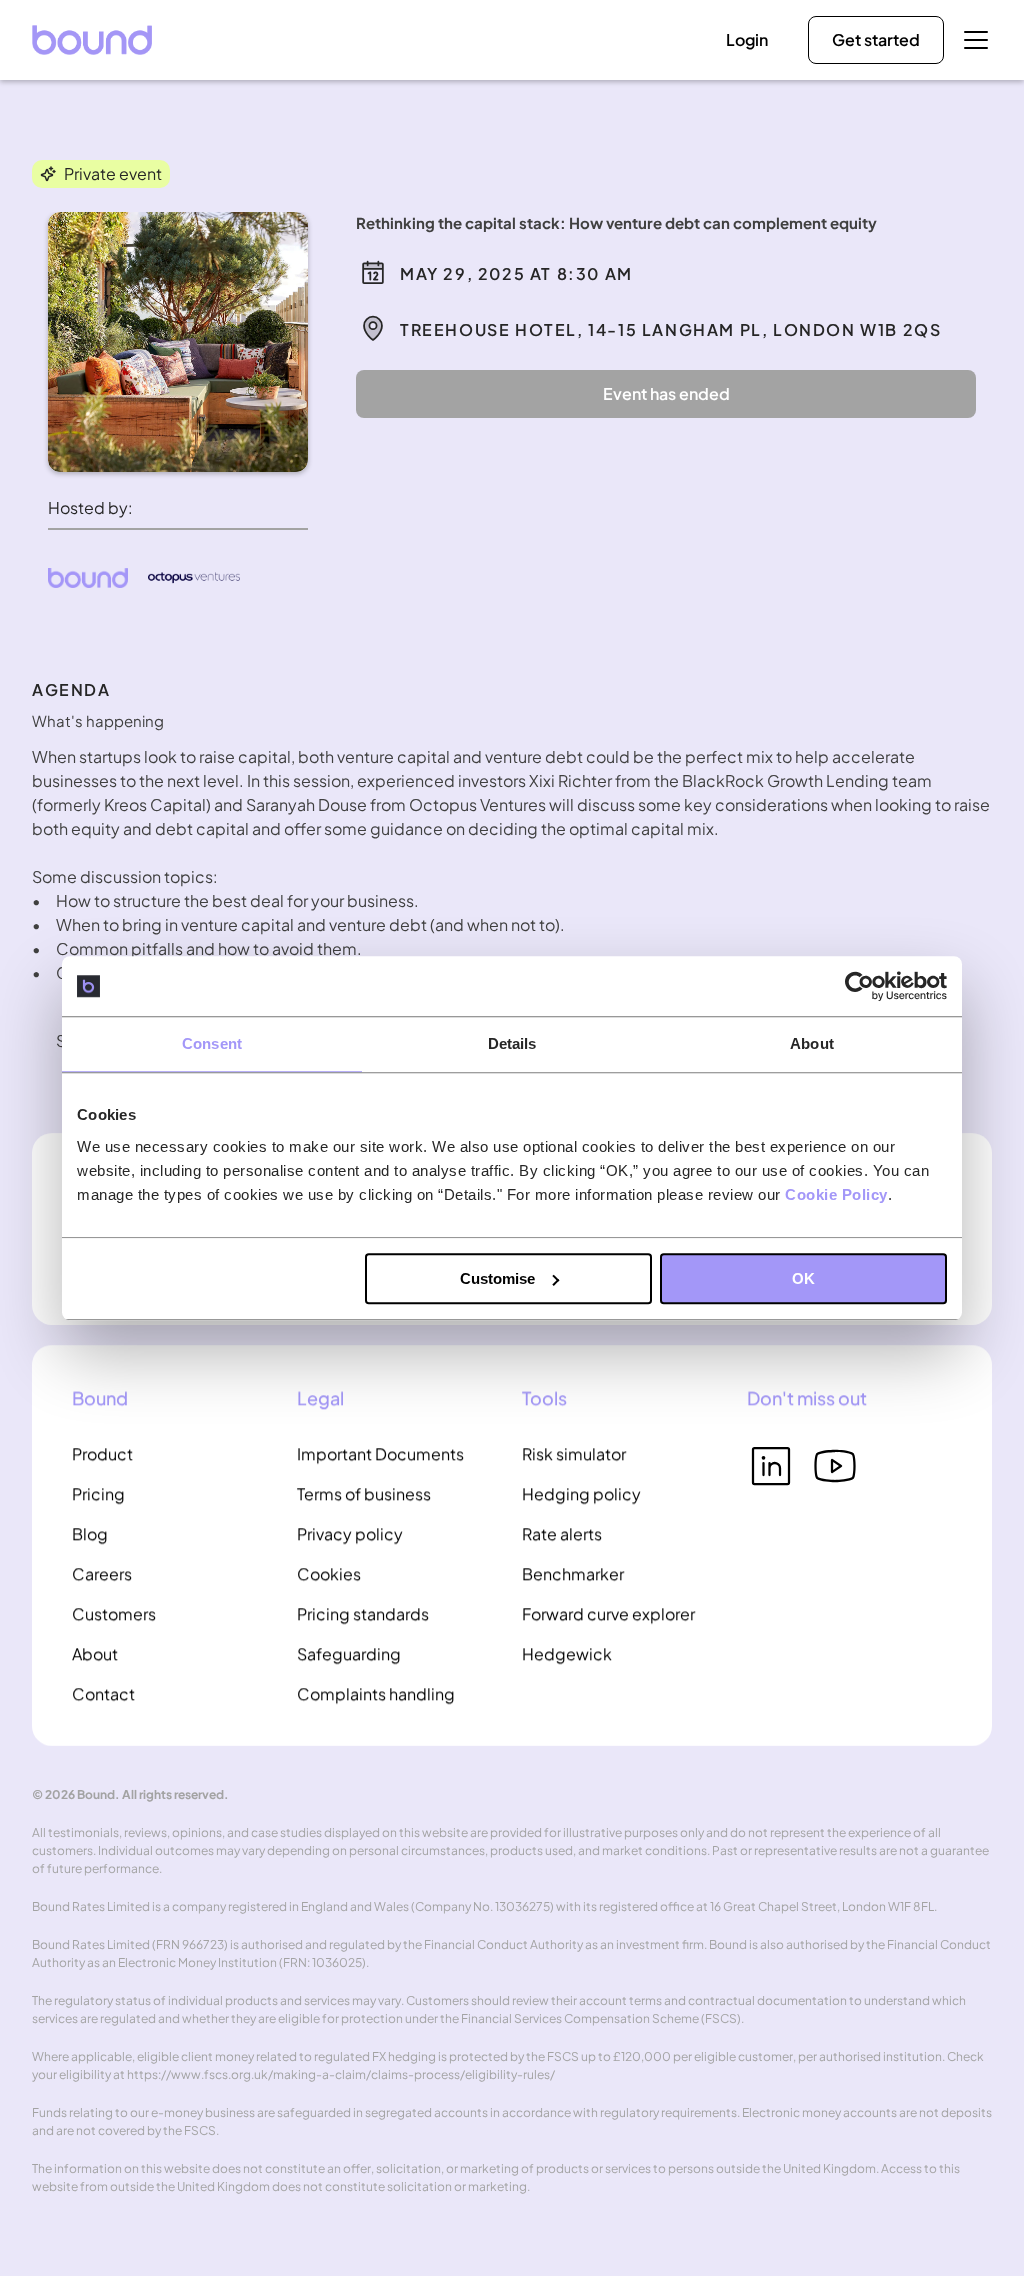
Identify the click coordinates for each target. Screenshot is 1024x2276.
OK (803, 1278)
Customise (497, 1278)
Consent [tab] (212, 1043)
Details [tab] (512, 1043)
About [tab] (812, 1043)
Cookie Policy (836, 1194)
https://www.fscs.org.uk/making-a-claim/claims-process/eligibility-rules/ (341, 2074)
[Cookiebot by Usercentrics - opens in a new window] (859, 986)
